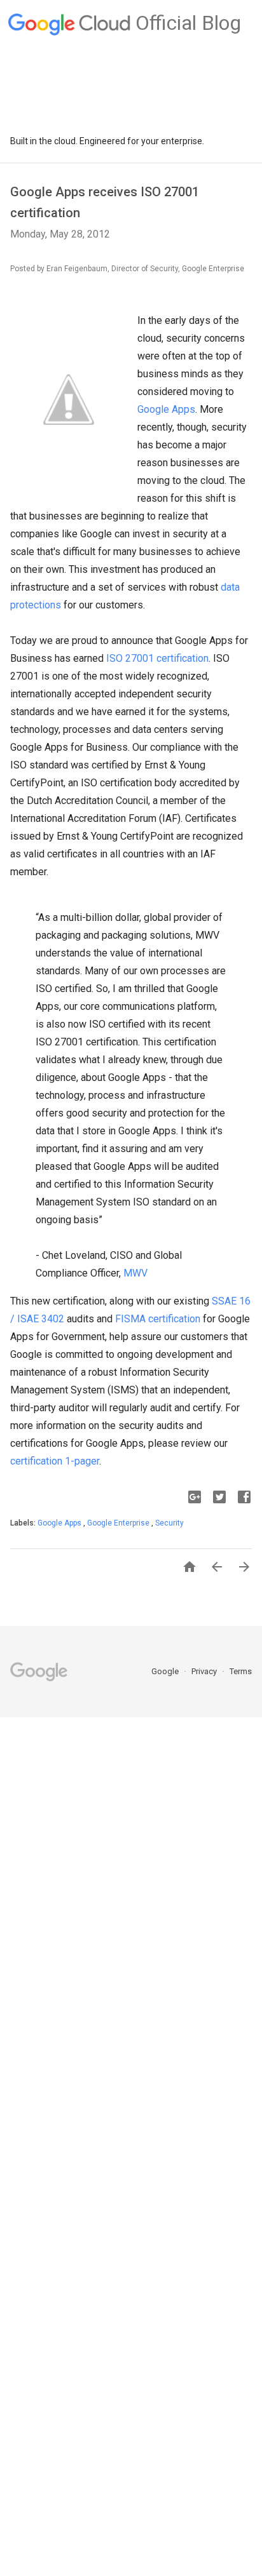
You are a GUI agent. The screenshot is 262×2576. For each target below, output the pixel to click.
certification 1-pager (55, 1461)
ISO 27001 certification (157, 658)
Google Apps (166, 409)
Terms (241, 1671)
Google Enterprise (119, 1523)
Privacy (205, 1671)
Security (169, 1523)
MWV (135, 1273)
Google (166, 1671)
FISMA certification (158, 1319)
